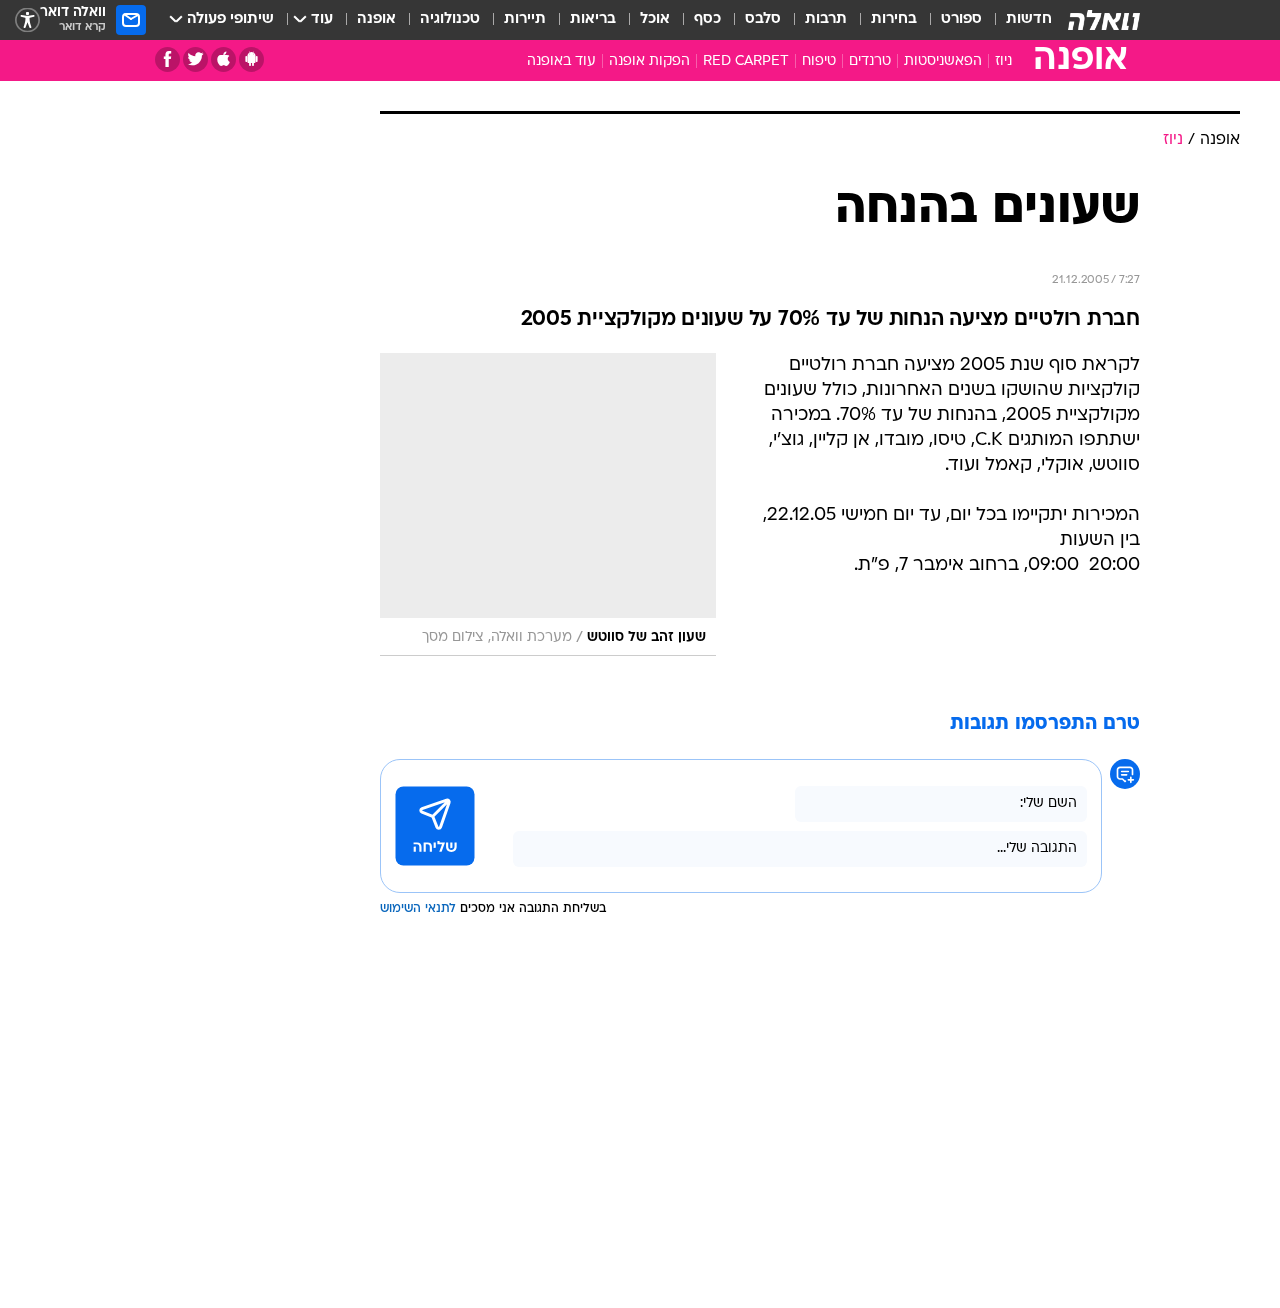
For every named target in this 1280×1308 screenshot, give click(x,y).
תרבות (826, 19)
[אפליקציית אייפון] (223, 59)
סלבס (763, 19)
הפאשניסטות (943, 61)
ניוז (1003, 61)
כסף (707, 19)
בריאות (593, 19)
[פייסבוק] (167, 59)
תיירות (525, 19)
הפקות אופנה (649, 61)
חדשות (1029, 19)
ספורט (961, 19)
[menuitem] (1017, 20)
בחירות (894, 19)
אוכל (655, 19)
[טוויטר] (195, 59)
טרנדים (870, 61)
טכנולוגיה (450, 19)
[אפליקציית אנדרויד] (251, 59)
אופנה (376, 19)
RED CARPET (746, 61)
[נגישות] (27, 20)
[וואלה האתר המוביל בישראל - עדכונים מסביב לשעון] (1104, 20)
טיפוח (819, 61)
